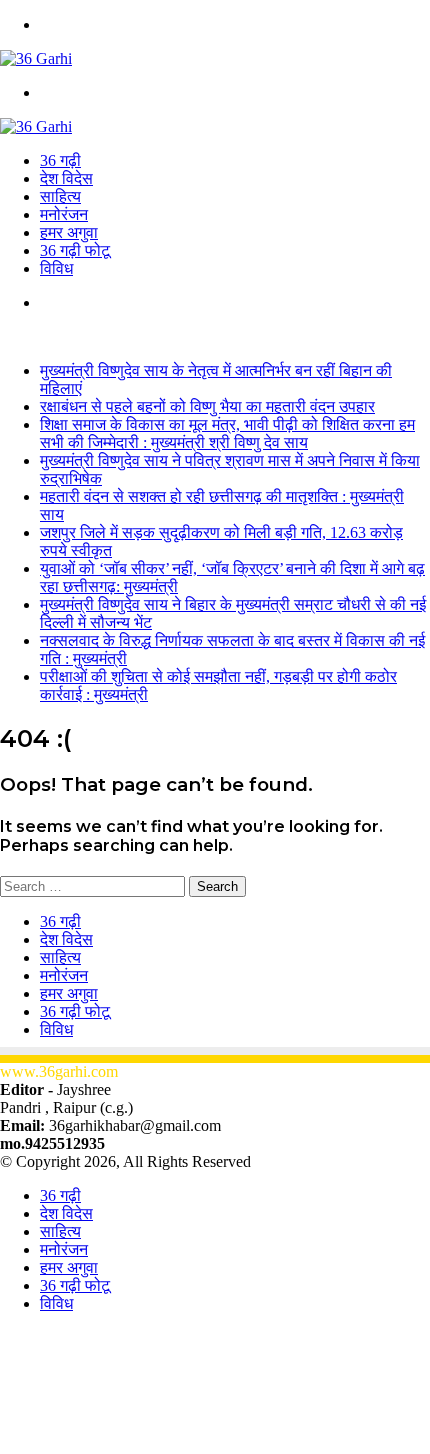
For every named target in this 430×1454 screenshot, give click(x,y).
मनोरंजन (64, 214)
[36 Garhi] (36, 58)
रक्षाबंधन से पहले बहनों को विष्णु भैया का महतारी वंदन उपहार (207, 406)
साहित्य (60, 196)
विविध (56, 268)
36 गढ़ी (60, 160)
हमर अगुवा (69, 232)
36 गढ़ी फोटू (75, 250)
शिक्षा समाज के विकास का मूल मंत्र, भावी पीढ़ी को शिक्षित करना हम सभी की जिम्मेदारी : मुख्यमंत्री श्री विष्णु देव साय (227, 433)
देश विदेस (66, 178)
